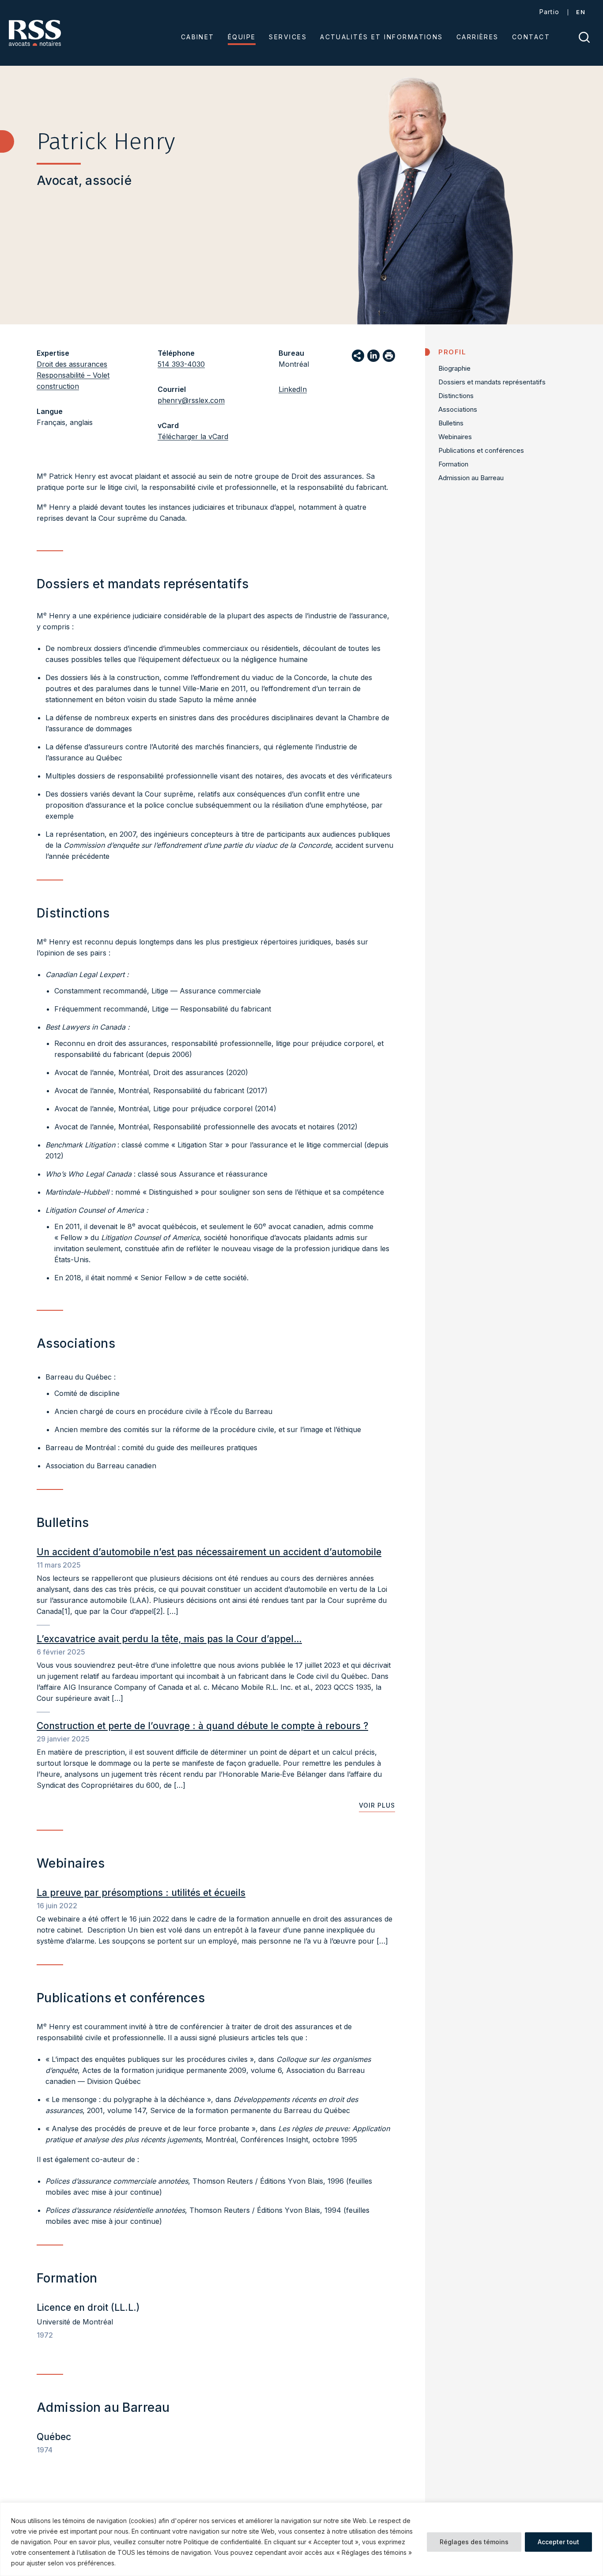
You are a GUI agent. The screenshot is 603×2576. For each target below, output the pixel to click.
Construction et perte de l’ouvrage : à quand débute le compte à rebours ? (202, 1726)
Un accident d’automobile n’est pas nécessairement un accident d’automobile (209, 1552)
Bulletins (451, 423)
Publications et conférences (481, 450)
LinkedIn (293, 389)
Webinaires (455, 437)
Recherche (584, 37)
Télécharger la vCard (193, 436)
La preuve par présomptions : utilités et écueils (141, 1893)
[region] (301, 2539)
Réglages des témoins (474, 2542)
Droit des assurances (72, 364)
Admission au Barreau (471, 478)
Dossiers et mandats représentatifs (492, 382)
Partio (550, 12)
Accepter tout (558, 2542)
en (581, 12)
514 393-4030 (181, 364)
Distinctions (456, 396)
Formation (453, 464)
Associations (458, 409)
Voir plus (377, 1805)
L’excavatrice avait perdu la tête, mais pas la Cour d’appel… (169, 1639)
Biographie (454, 368)
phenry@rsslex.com (191, 400)
